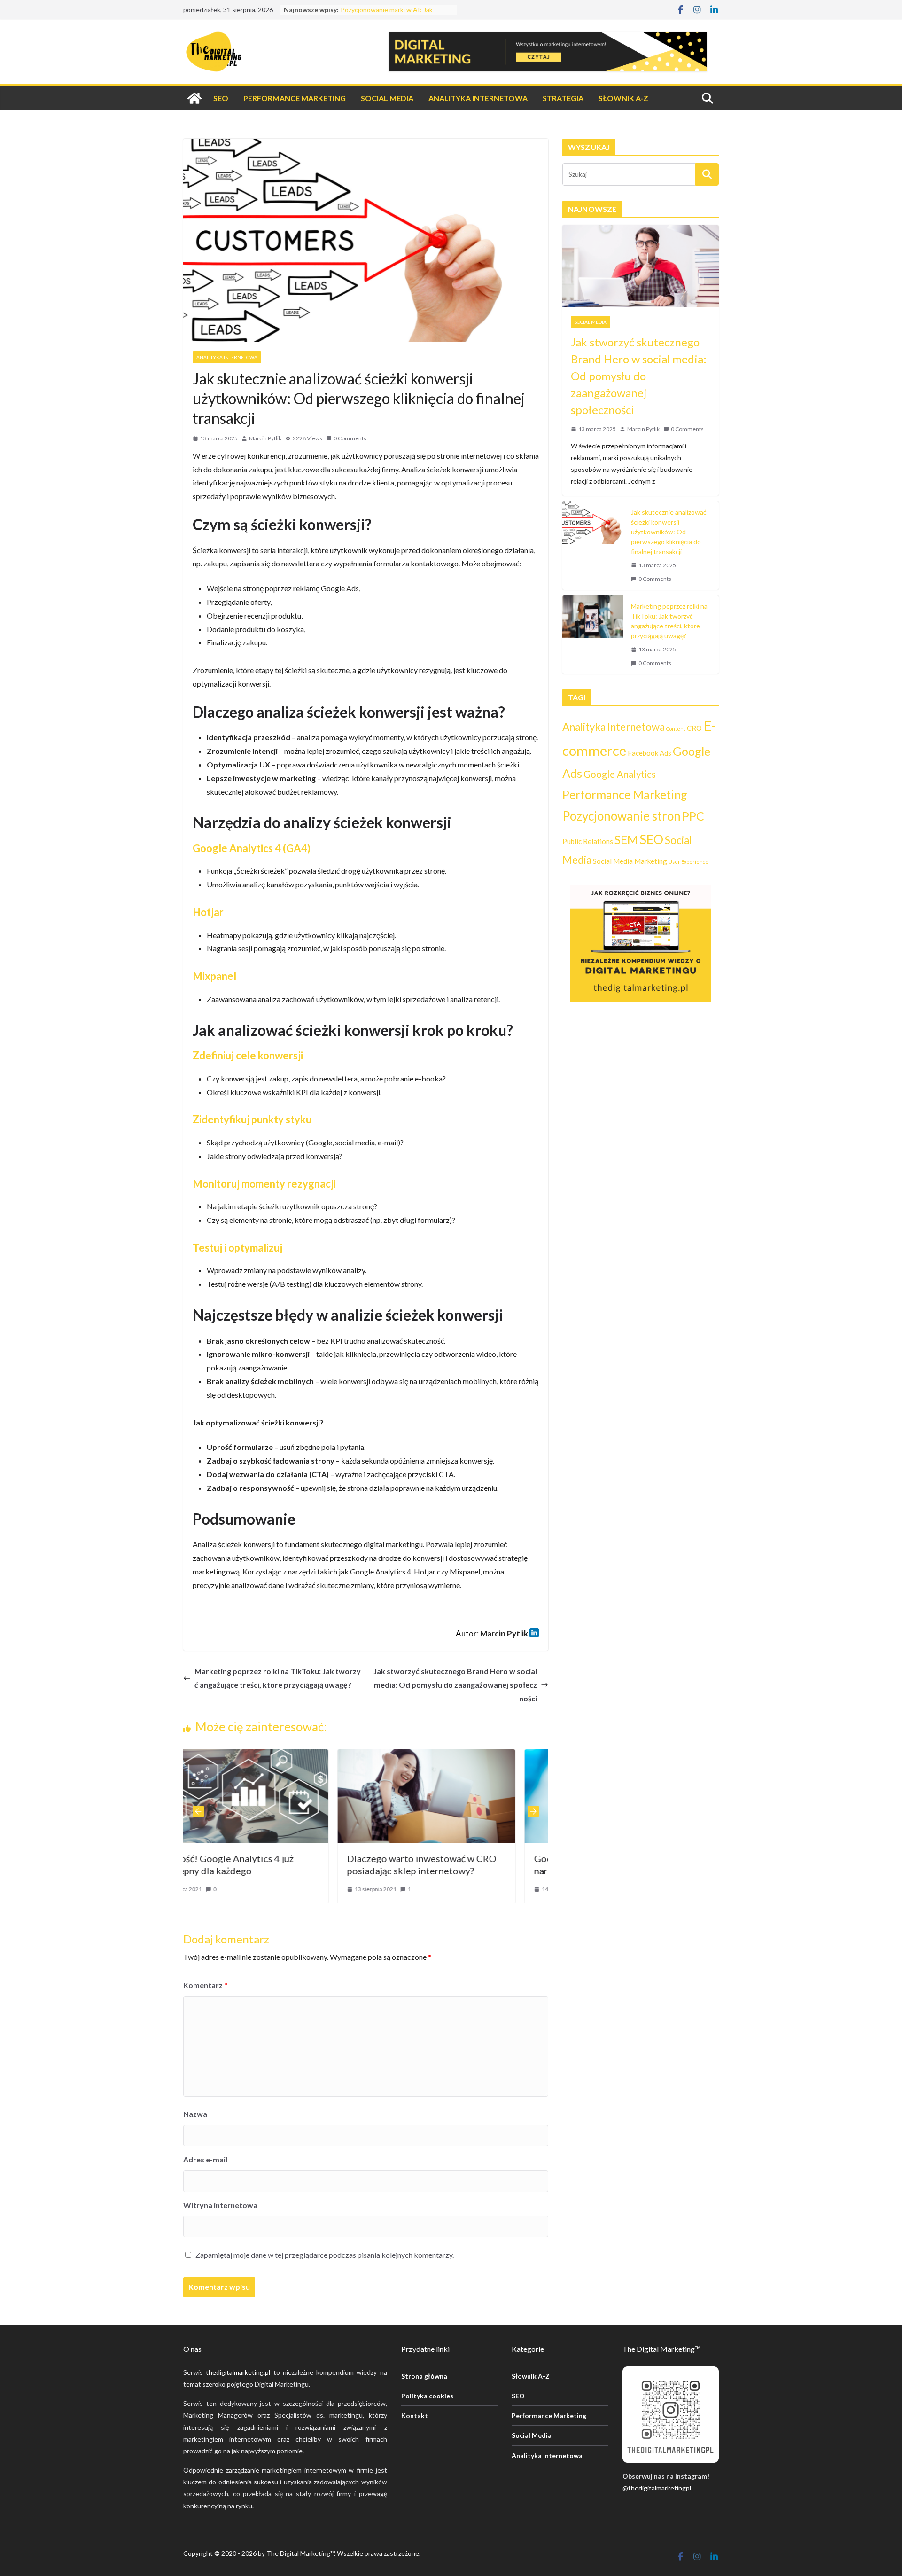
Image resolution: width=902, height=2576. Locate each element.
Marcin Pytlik (265, 438)
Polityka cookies (427, 2396)
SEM (626, 839)
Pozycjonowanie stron (622, 816)
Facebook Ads (649, 753)
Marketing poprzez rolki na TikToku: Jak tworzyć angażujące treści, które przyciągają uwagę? (278, 1678)
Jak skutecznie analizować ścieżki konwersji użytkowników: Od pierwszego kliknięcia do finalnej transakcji (669, 532)
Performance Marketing (295, 98)
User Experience (688, 862)
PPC (693, 816)
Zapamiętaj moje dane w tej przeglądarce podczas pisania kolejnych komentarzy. (325, 2255)
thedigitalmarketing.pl (238, 2372)
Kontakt (415, 2415)
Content (676, 729)
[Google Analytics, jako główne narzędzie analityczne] (466, 1756)
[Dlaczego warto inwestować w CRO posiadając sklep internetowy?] (279, 1756)
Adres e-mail (205, 2159)
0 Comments (350, 438)
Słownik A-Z (623, 98)
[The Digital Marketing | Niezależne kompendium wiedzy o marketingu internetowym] (194, 98)
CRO (694, 728)
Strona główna (424, 2376)
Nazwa (195, 2114)
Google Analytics (620, 774)
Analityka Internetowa (478, 98)
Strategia (563, 98)
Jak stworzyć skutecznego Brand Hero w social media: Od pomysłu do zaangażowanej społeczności (455, 1685)
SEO (221, 98)
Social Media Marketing (630, 861)
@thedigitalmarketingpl (657, 2488)
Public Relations (588, 841)
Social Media (387, 98)
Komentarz (205, 1985)
